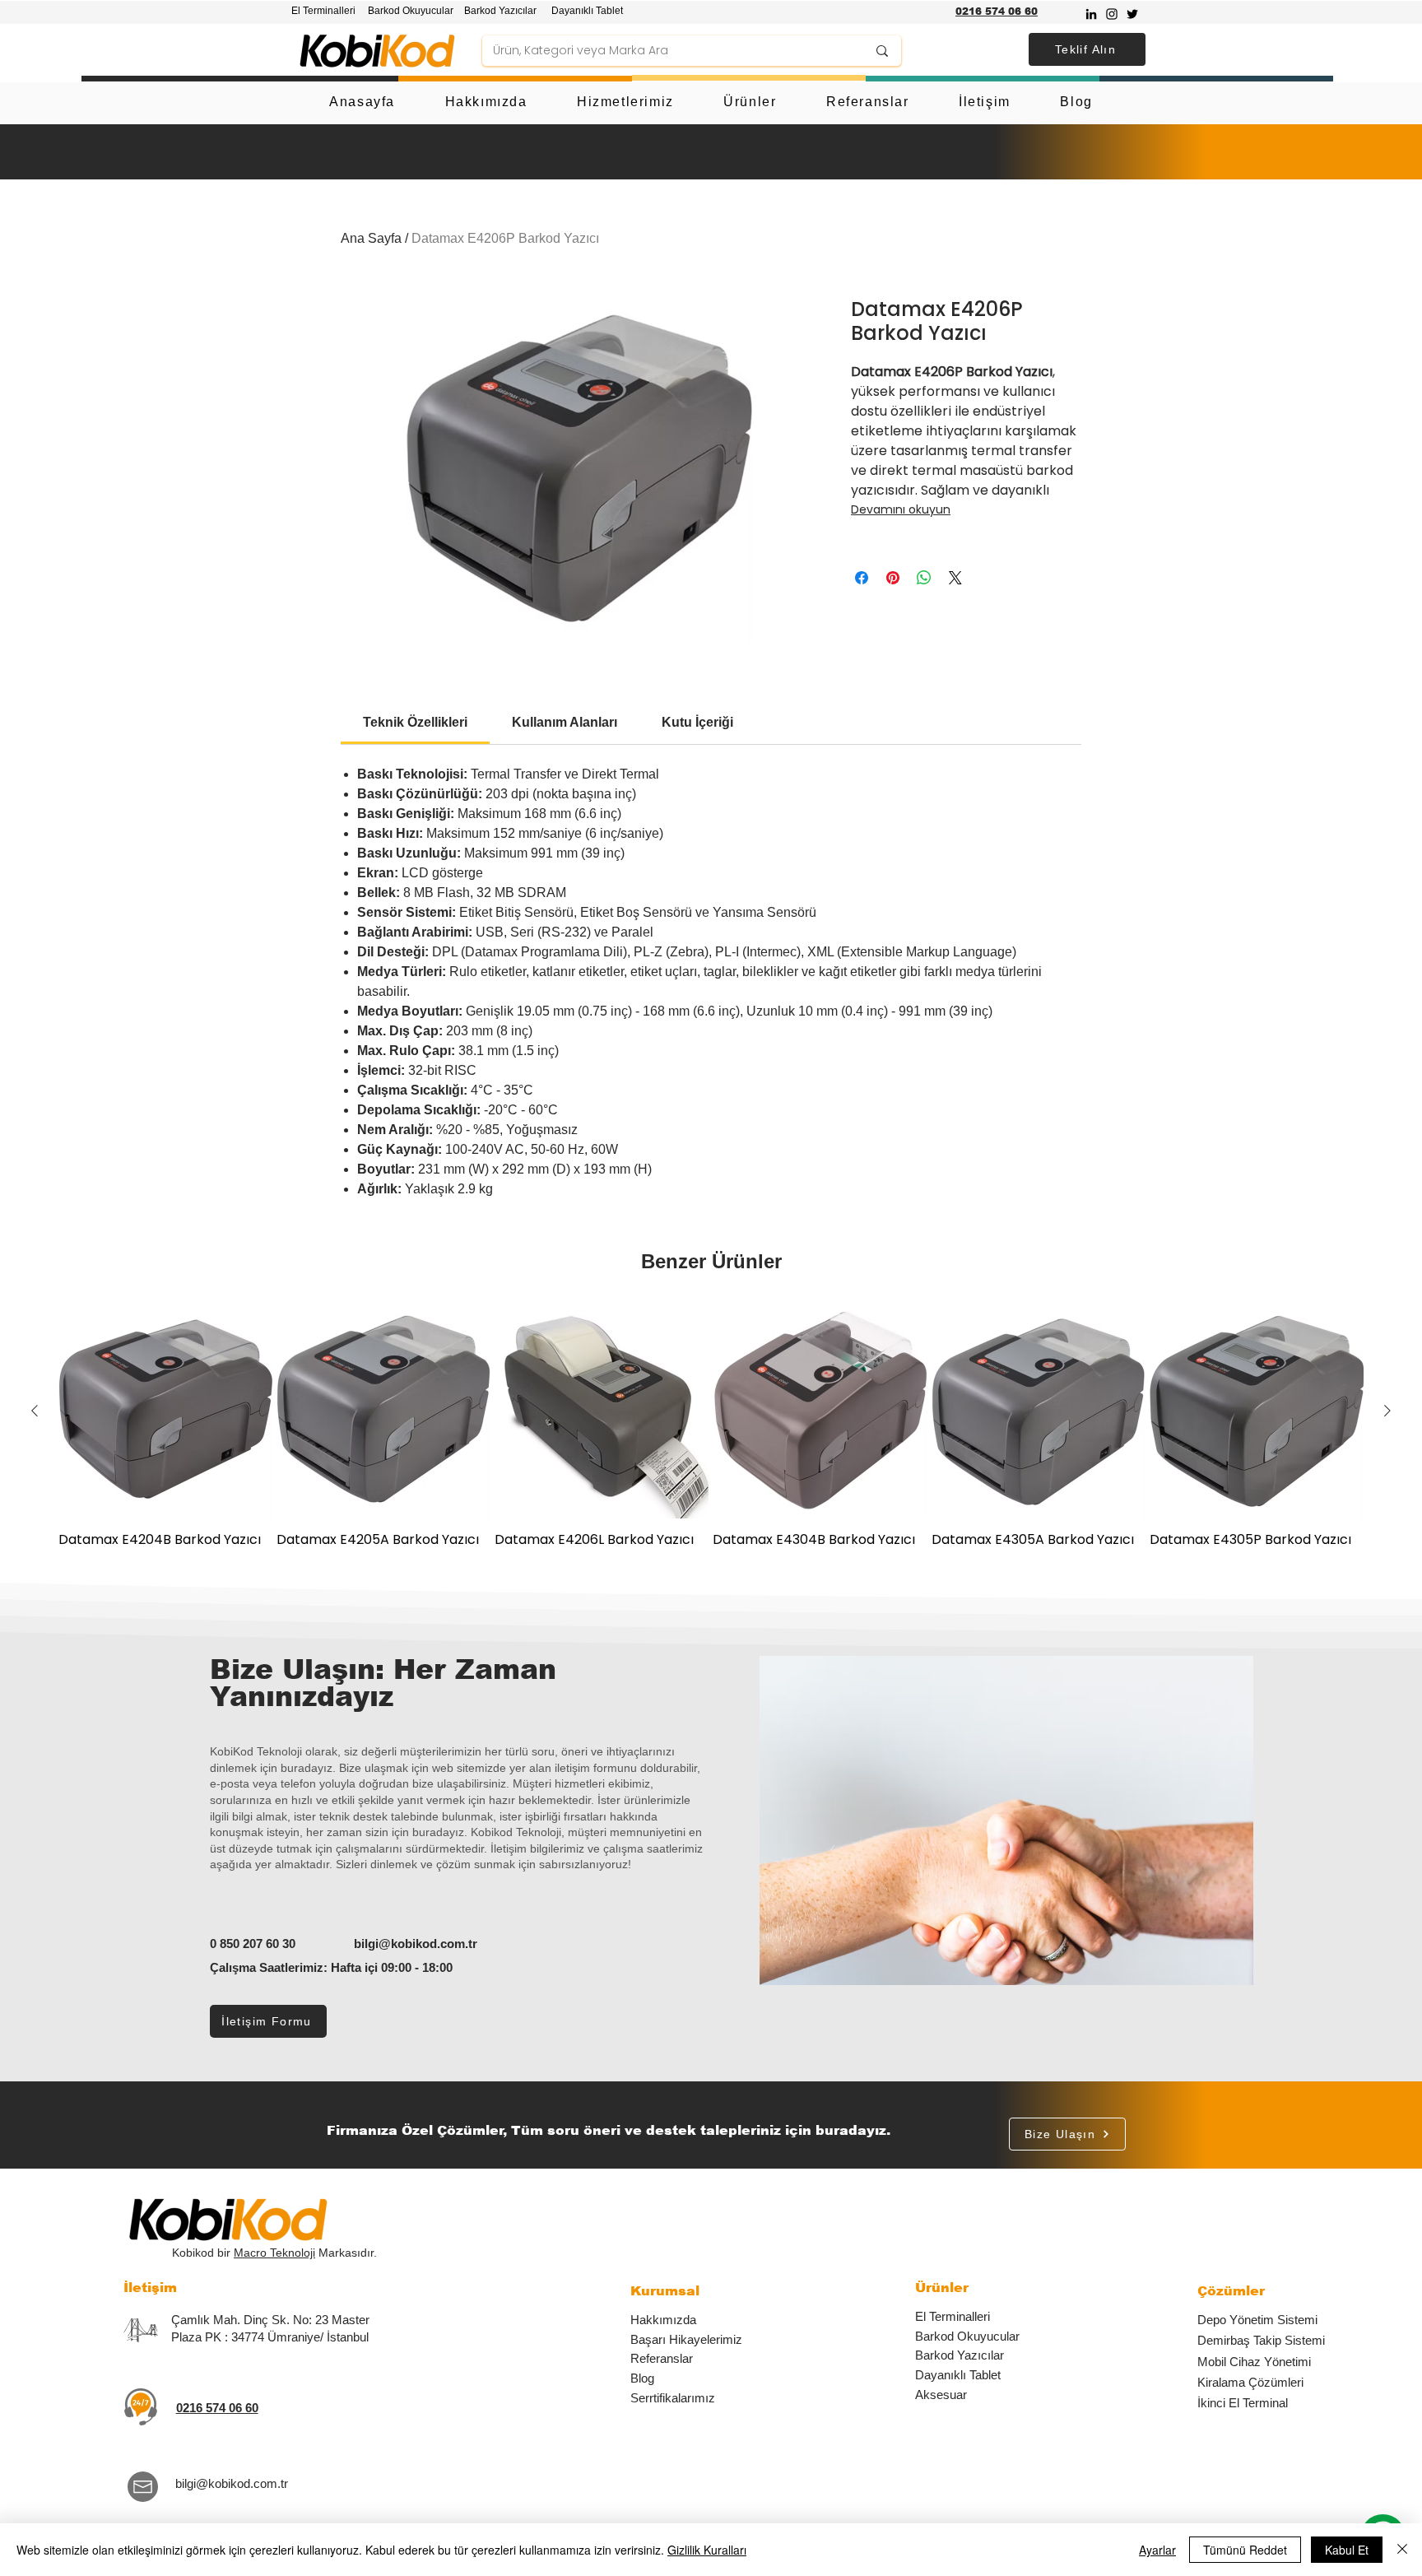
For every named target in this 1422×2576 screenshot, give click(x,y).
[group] (711, 1434)
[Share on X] (955, 578)
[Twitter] (1132, 14)
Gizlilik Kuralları (707, 2550)
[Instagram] (1112, 14)
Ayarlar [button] (1157, 2550)
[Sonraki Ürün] (1387, 1411)
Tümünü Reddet (1245, 2550)
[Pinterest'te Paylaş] (893, 578)
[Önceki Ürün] (35, 1411)
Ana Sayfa (371, 238)
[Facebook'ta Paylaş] (862, 578)
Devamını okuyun (901, 509)
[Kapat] (1402, 2550)
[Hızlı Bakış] (165, 1411)
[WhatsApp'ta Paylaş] (924, 578)
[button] (1087, 49)
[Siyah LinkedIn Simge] (1091, 14)
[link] (415, 722)
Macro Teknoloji (274, 2253)
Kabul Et (1347, 2550)
